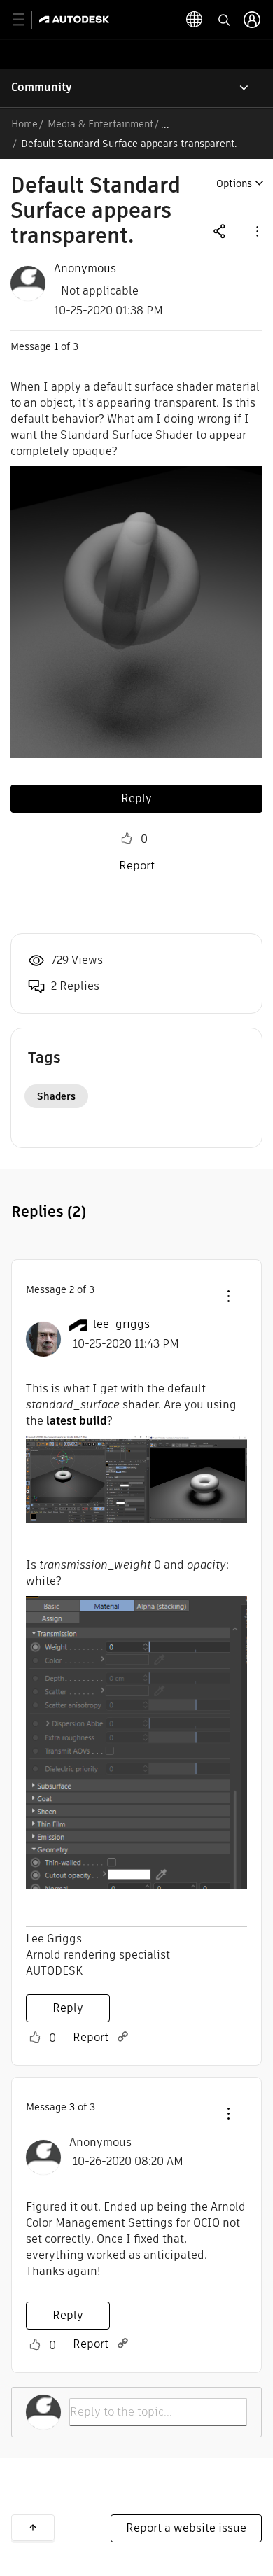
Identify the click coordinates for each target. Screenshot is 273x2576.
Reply (136, 798)
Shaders (56, 1096)
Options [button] (234, 183)
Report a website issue (186, 2528)
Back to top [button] (33, 2528)
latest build (77, 1421)
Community (42, 87)
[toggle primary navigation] (26, 20)
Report (137, 866)
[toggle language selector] (195, 20)
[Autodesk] (76, 19)
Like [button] (127, 839)
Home (24, 124)
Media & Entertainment (100, 124)
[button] (256, 231)
